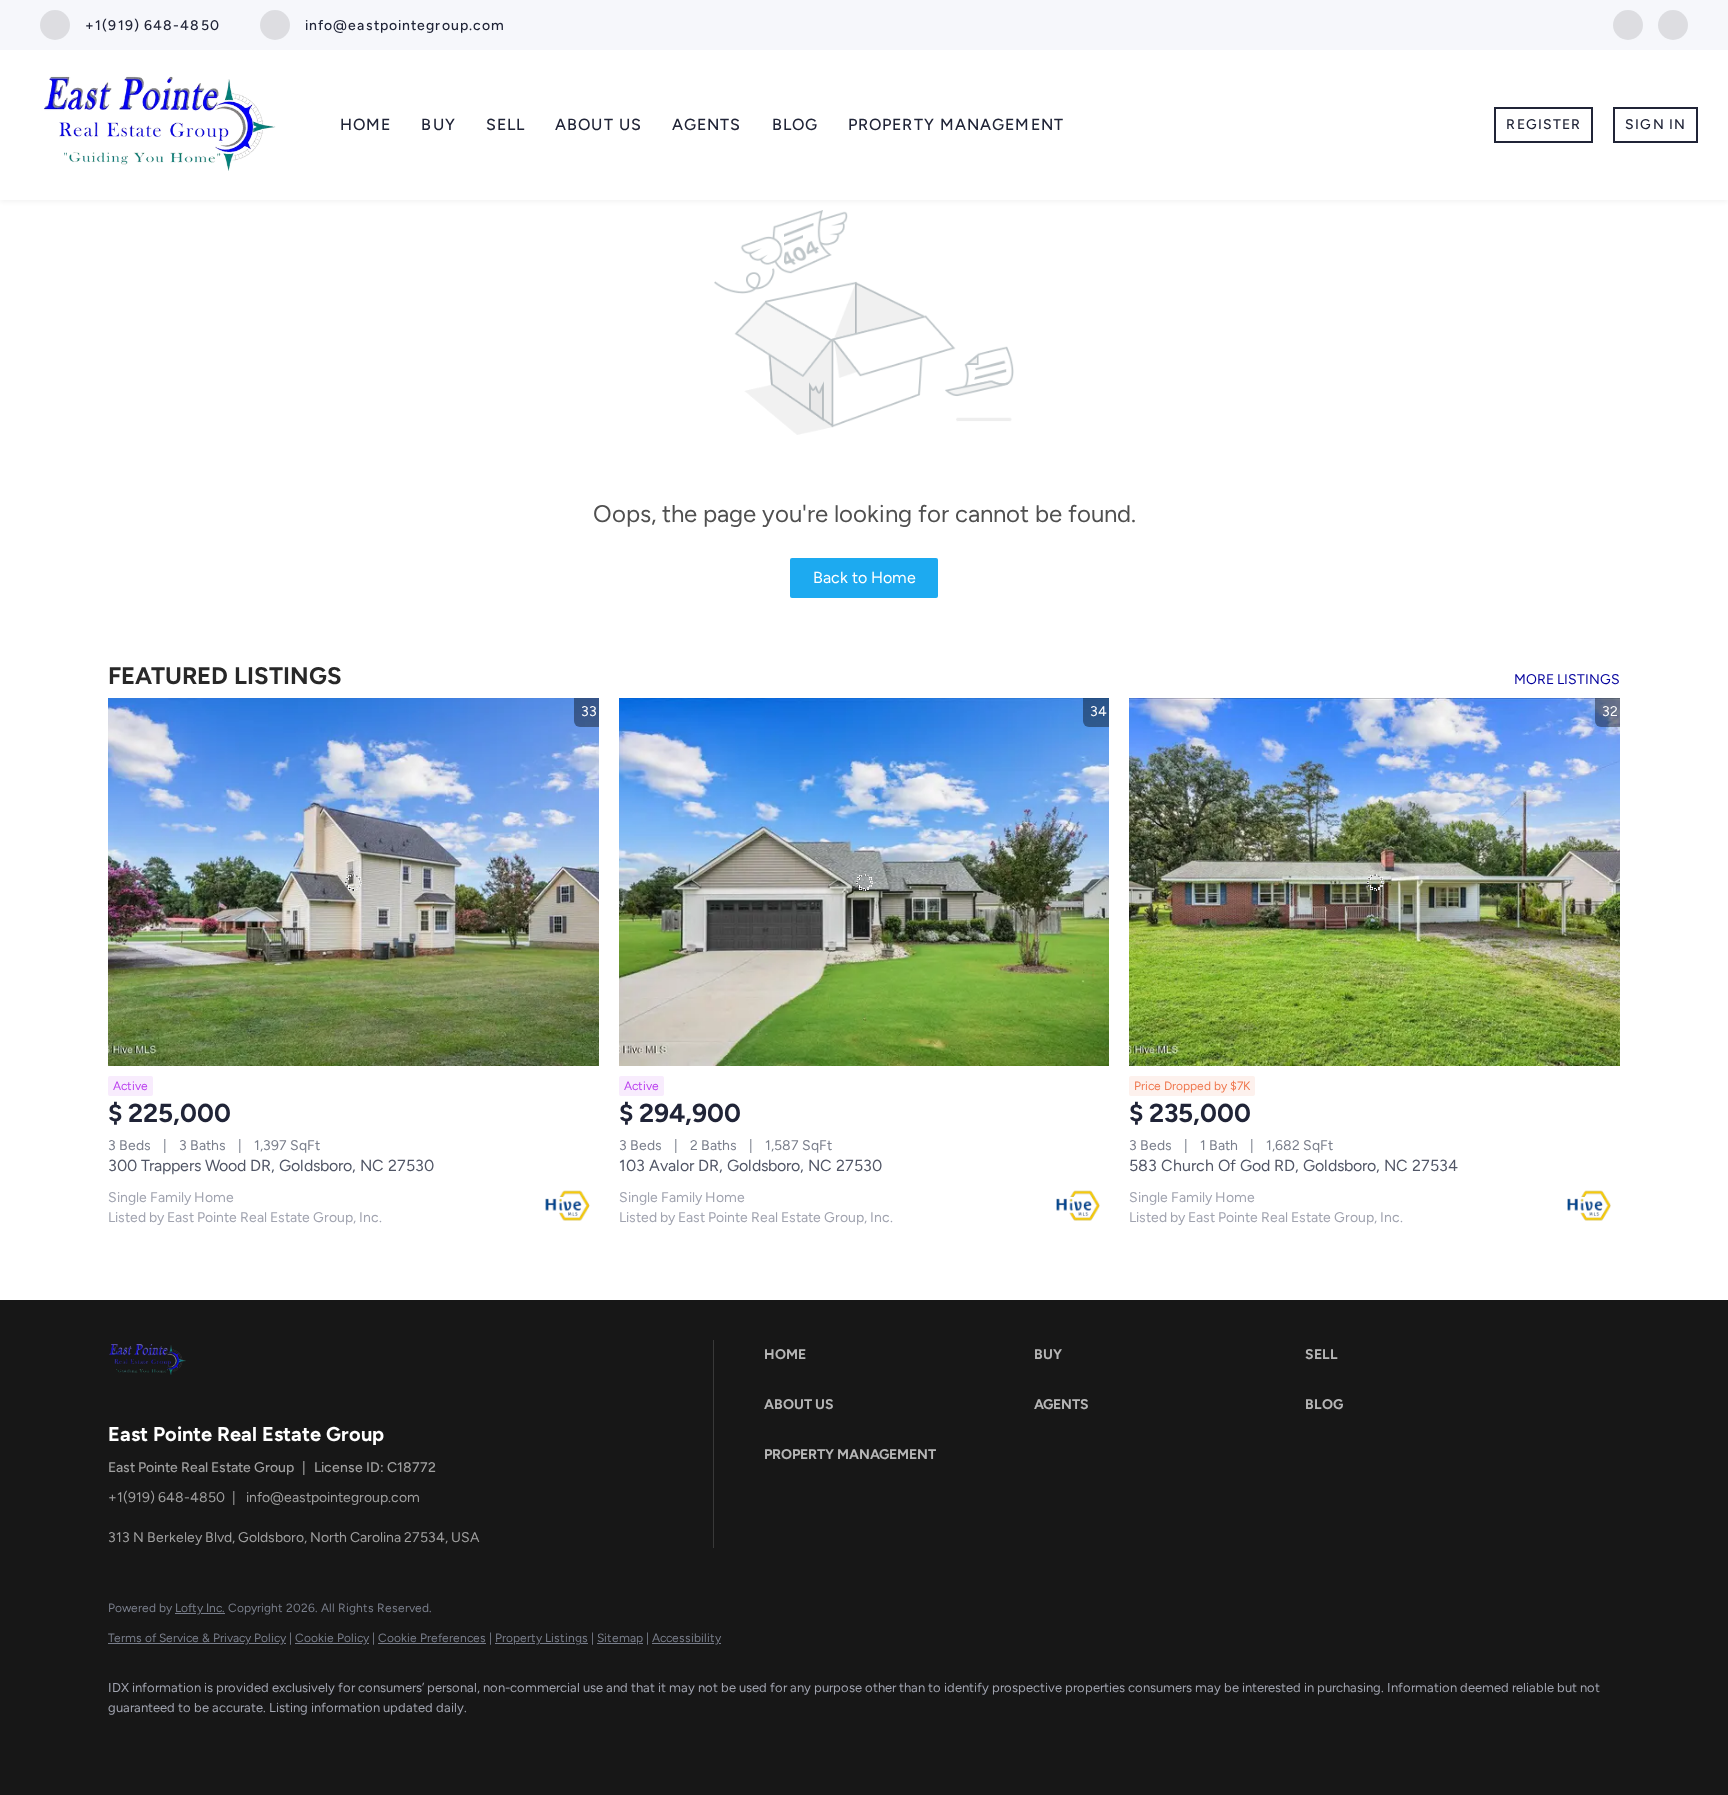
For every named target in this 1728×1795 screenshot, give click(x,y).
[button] (894, 1355)
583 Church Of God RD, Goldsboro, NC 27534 (1293, 1165)
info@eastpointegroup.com (333, 1497)
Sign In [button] (1655, 124)
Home (365, 124)
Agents (707, 124)
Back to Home (864, 577)
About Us (598, 124)
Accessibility (686, 1638)
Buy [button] (438, 124)
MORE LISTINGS (1567, 679)
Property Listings (541, 1638)
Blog (795, 124)
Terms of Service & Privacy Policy (197, 1638)
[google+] (1673, 23)
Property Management (956, 124)
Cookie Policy (332, 1638)
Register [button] (1543, 124)
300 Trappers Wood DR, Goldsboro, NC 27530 (271, 1165)
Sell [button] (505, 124)
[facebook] (1628, 23)
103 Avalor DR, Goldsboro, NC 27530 (750, 1165)
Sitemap (620, 1638)
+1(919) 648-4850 (166, 1497)
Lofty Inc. (200, 1608)
